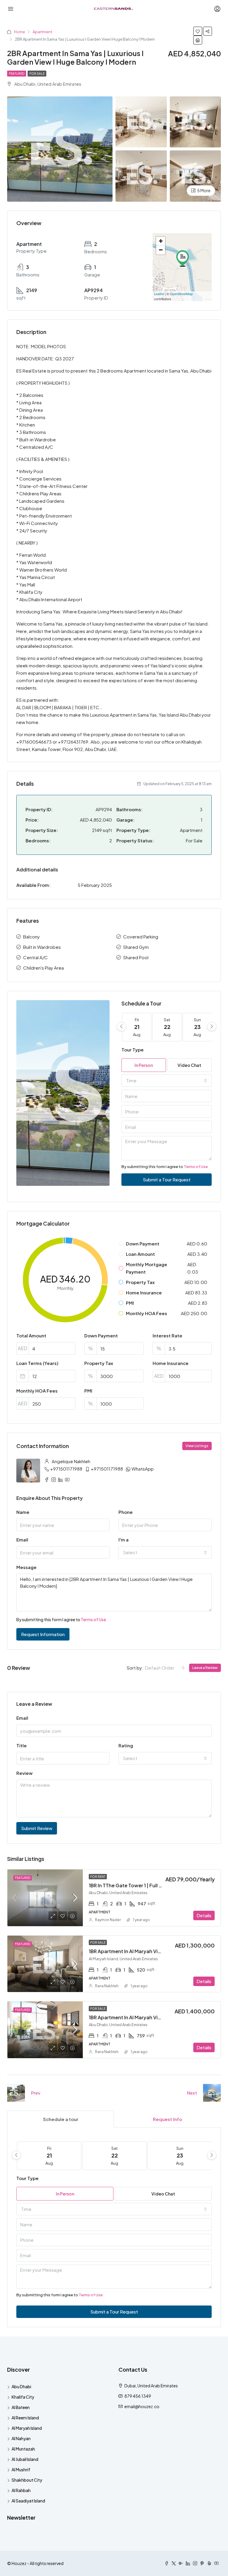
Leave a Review (205, 1668)
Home (19, 32)
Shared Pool (136, 957)
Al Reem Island (25, 2418)
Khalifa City (23, 2397)
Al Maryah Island (27, 2428)
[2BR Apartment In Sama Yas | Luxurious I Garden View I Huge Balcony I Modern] (183, 258)
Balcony (31, 937)
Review (24, 1773)
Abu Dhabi (21, 2386)
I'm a (123, 1540)
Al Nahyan (21, 2438)
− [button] (161, 250)
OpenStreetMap (181, 294)
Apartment (42, 32)
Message (26, 1567)
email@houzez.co (142, 2406)
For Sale (37, 74)
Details (204, 1915)
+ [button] (161, 241)
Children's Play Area (43, 968)
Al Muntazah (23, 2449)
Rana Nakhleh (107, 1986)
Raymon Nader (108, 1920)
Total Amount (31, 1335)
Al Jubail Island (25, 2459)
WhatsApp (143, 1469)
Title (22, 1745)
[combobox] (167, 1081)
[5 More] (195, 175)
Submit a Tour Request (167, 1179)
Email (22, 1540)
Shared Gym (136, 947)
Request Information (43, 1634)
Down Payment (101, 1335)
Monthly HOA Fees (37, 1391)
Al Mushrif (21, 2470)
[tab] (61, 2119)
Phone (126, 1512)
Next (192, 2093)
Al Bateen (21, 2407)
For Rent (98, 1877)
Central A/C (35, 957)
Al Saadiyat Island (28, 2501)
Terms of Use (196, 1167)
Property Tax (99, 1363)
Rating (126, 1745)
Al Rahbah (21, 2490)
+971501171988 (66, 1469)
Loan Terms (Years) (37, 1363)
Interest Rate (167, 1335)
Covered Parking (141, 937)
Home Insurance (171, 1363)
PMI (88, 1391)
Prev (36, 2093)
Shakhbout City (27, 2480)
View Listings (197, 1446)
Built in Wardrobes (42, 947)
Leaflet (159, 294)
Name (23, 1512)
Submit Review (37, 1828)
